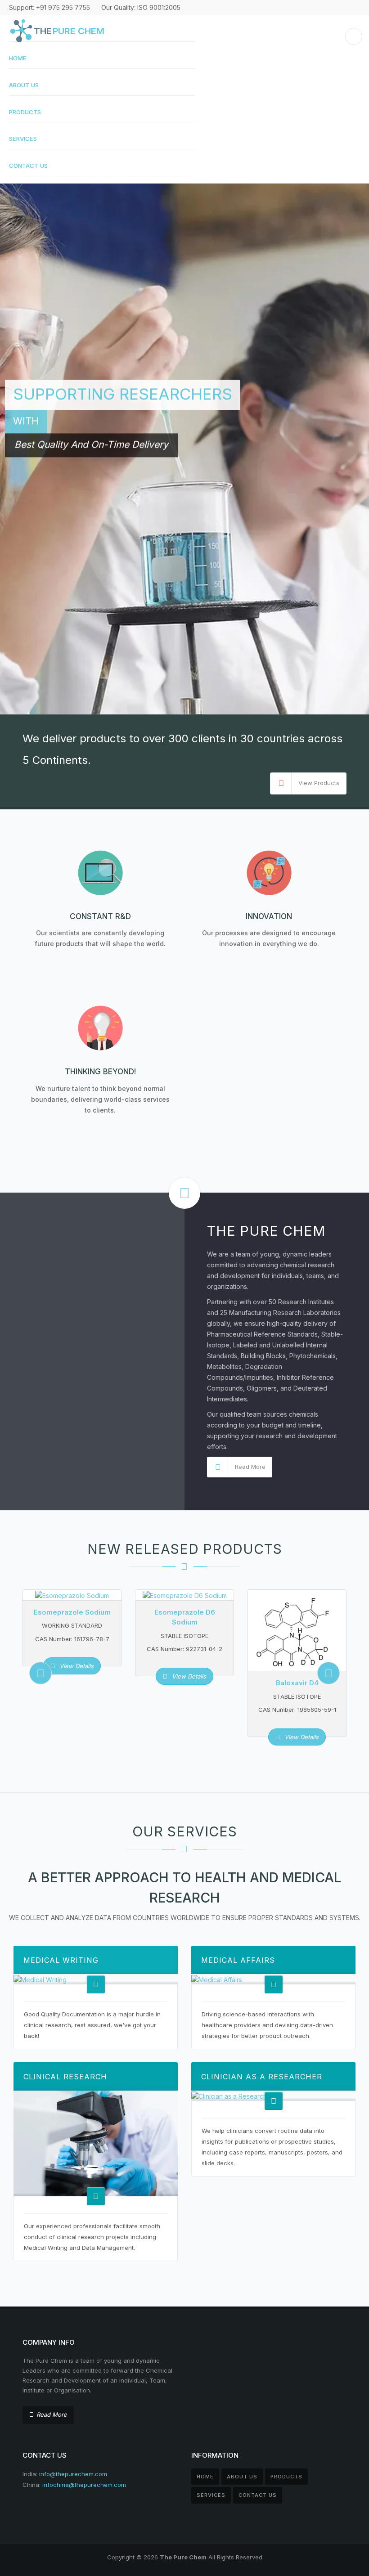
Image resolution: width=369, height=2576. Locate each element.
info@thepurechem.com (73, 2474)
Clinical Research (65, 2077)
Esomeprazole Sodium (72, 1612)
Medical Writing (61, 1960)
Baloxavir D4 (297, 1683)
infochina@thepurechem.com (84, 2485)
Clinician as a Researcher (262, 2077)
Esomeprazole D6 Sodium (185, 1617)
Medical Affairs (238, 1960)
